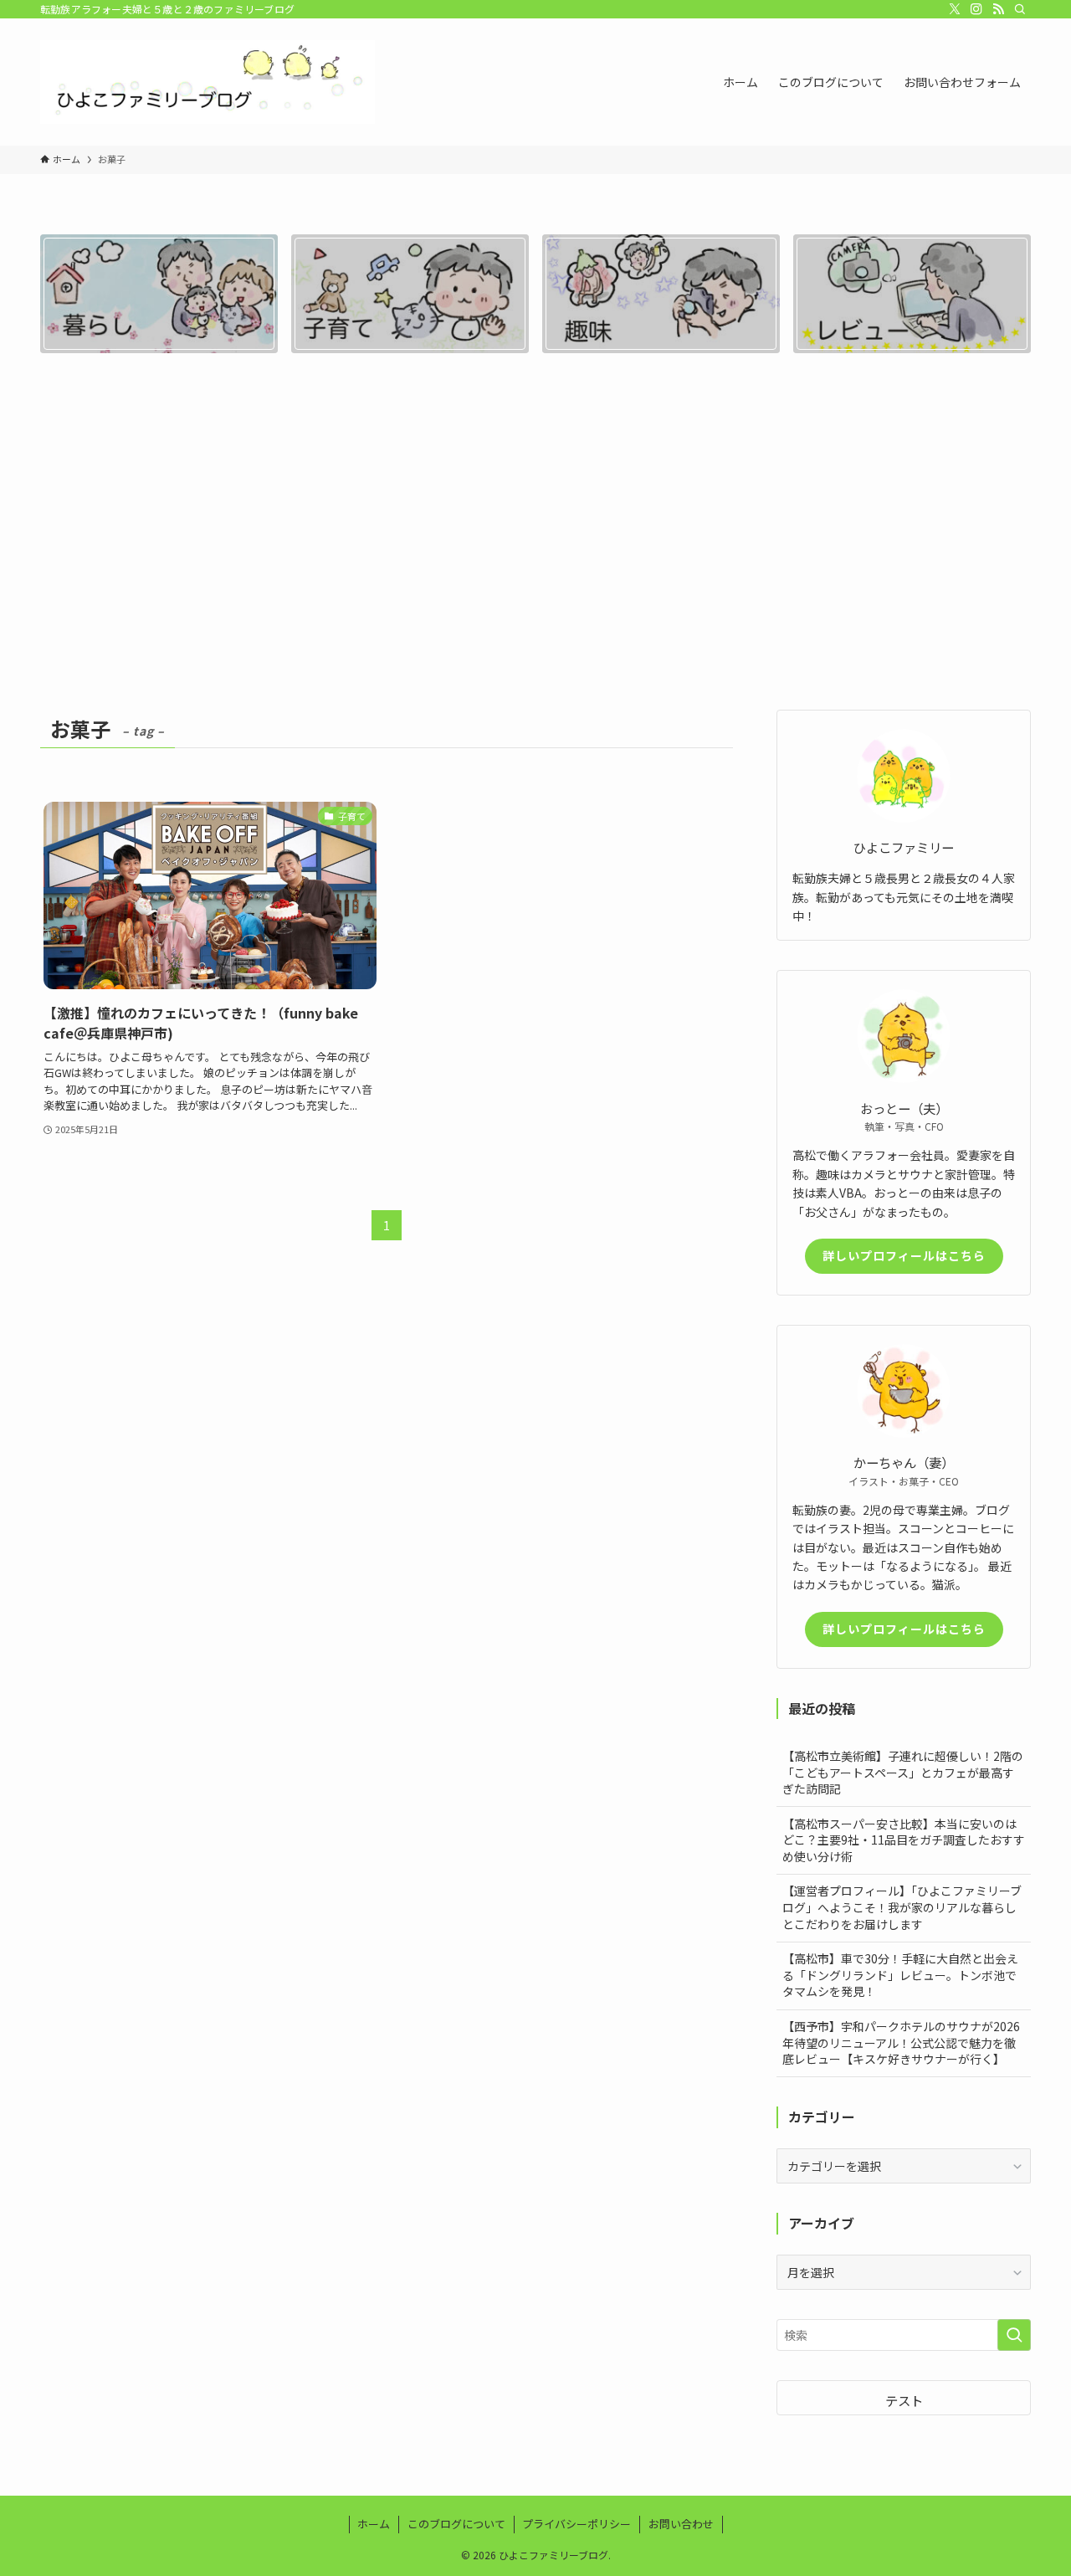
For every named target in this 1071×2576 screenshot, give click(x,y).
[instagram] (976, 9)
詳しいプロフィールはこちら (904, 1255)
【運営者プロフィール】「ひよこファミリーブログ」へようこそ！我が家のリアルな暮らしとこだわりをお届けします (902, 1907)
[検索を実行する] (1014, 2335)
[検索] (1020, 9)
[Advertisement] (535, 539)
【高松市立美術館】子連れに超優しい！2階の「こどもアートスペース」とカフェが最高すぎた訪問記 (903, 1772)
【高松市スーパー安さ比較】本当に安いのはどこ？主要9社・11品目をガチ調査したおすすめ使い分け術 (904, 1840)
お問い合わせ (681, 2524)
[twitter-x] (955, 9)
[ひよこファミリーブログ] (208, 82)
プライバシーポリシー (576, 2524)
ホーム (374, 2524)
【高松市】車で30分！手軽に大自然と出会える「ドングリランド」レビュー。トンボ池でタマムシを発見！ (900, 1975)
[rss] (998, 9)
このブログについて (456, 2524)
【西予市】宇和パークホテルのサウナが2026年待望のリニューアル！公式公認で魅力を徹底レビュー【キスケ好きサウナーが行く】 (901, 2042)
